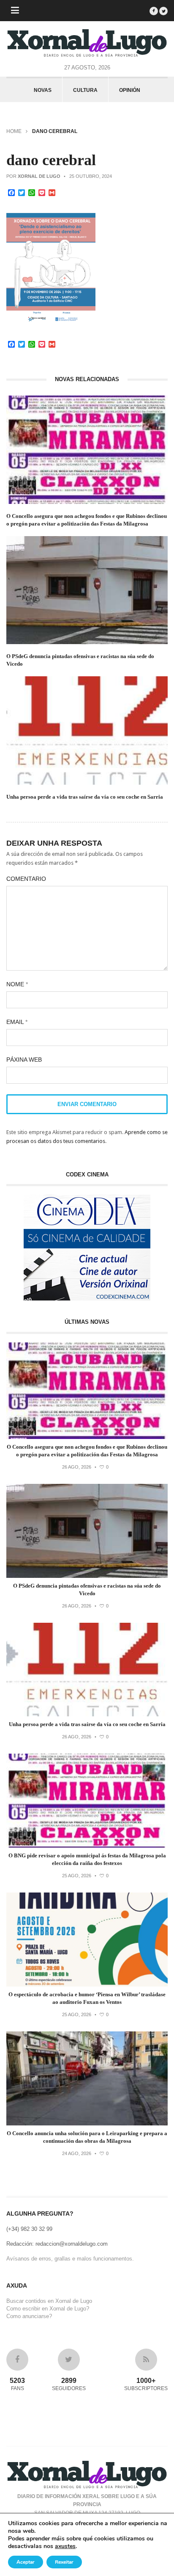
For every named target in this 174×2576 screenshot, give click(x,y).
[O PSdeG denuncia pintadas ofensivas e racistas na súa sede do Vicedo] (87, 1576)
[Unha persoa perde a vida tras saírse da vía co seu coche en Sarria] (87, 1714)
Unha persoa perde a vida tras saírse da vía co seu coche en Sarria (85, 797)
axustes (65, 2546)
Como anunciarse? (29, 2316)
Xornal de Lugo (39, 176)
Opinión (130, 90)
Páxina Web (24, 1060)
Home (14, 131)
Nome (17, 984)
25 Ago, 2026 (77, 1876)
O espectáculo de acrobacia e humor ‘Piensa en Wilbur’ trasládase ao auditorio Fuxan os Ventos (87, 1998)
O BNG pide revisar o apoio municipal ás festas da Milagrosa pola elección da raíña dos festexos (87, 1859)
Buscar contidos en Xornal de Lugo (49, 2301)
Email (17, 1022)
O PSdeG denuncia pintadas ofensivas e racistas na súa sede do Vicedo (80, 660)
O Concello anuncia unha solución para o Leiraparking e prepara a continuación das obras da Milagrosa (87, 2137)
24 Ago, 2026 (77, 2153)
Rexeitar (64, 2562)
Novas (43, 90)
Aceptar (26, 2562)
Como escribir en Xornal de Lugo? (48, 2309)
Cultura (85, 90)
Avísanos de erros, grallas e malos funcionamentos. (70, 2259)
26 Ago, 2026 (77, 1467)
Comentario (26, 879)
